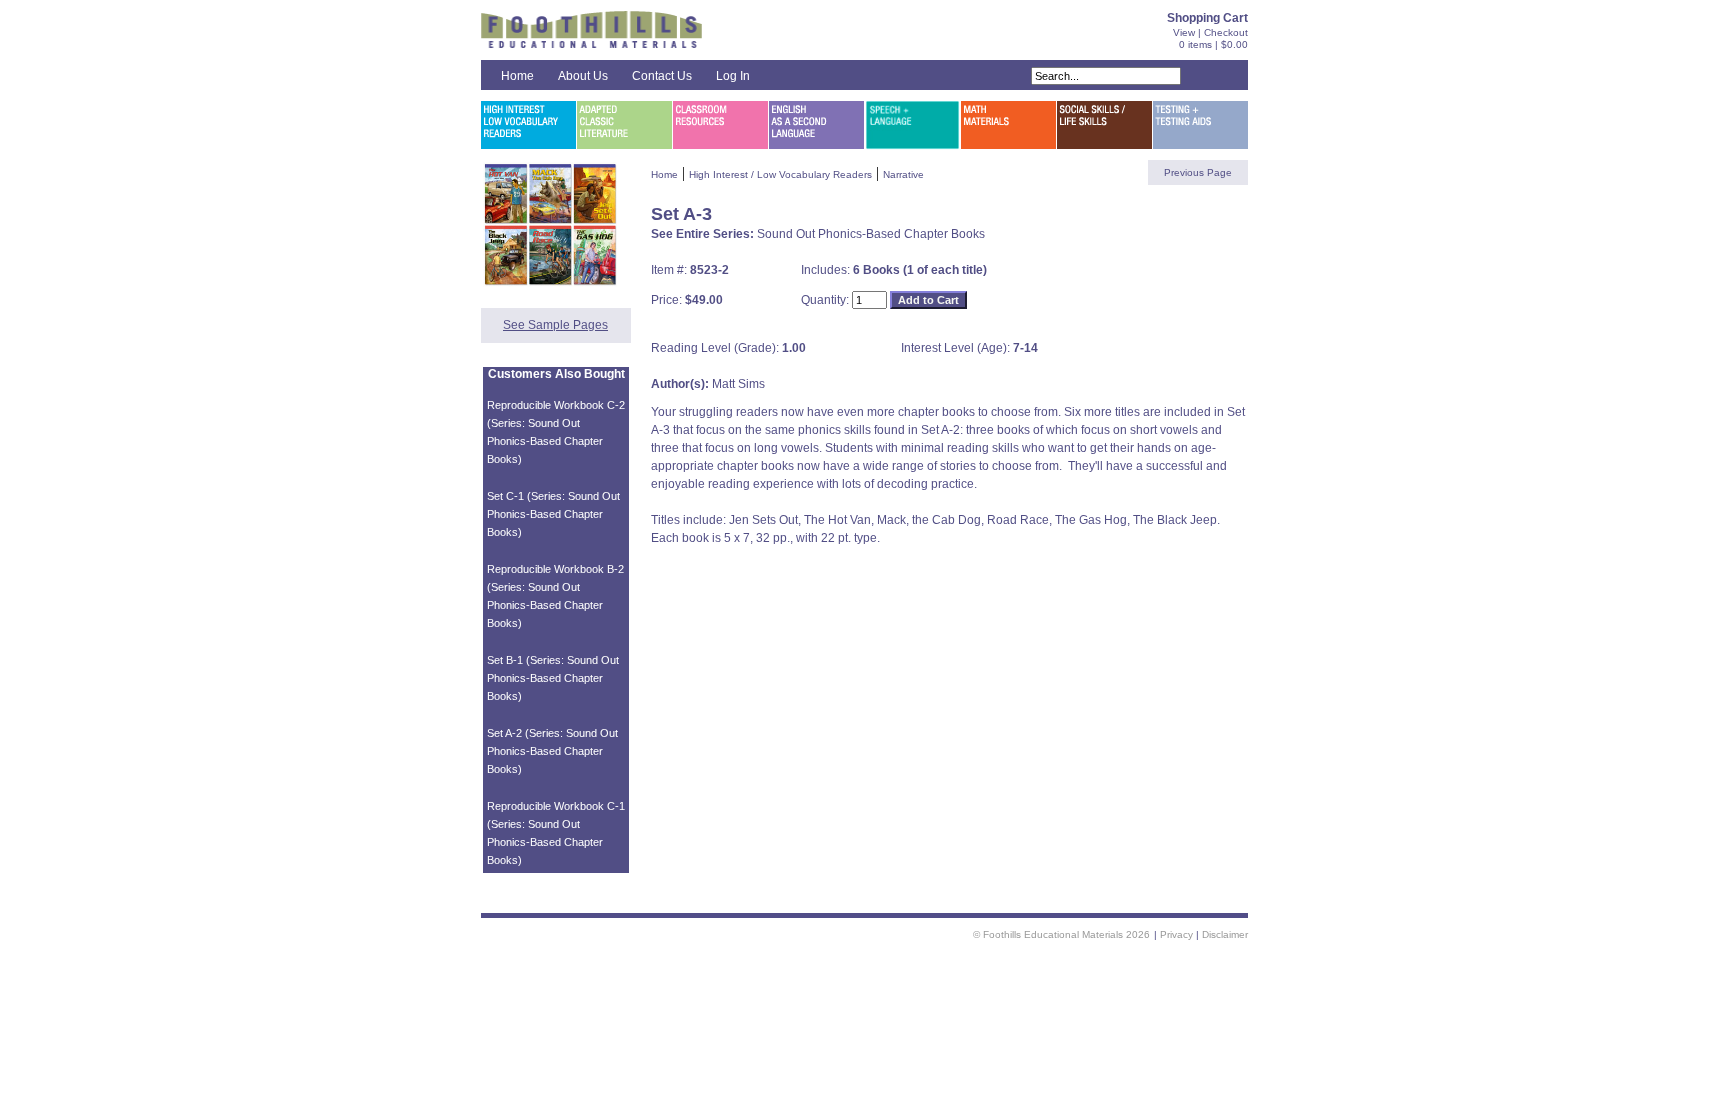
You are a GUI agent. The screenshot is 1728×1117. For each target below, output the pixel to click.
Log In (733, 76)
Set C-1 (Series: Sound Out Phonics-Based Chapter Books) (553, 514)
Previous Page (1198, 172)
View (1184, 32)
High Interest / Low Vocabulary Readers (780, 174)
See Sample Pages (555, 325)
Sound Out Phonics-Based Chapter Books (871, 234)
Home (517, 76)
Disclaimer (1225, 934)
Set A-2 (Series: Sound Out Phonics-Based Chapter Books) (552, 751)
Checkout (1226, 32)
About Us (583, 76)
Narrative (903, 174)
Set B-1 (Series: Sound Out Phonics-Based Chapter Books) (553, 678)
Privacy (1176, 934)
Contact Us (662, 76)
